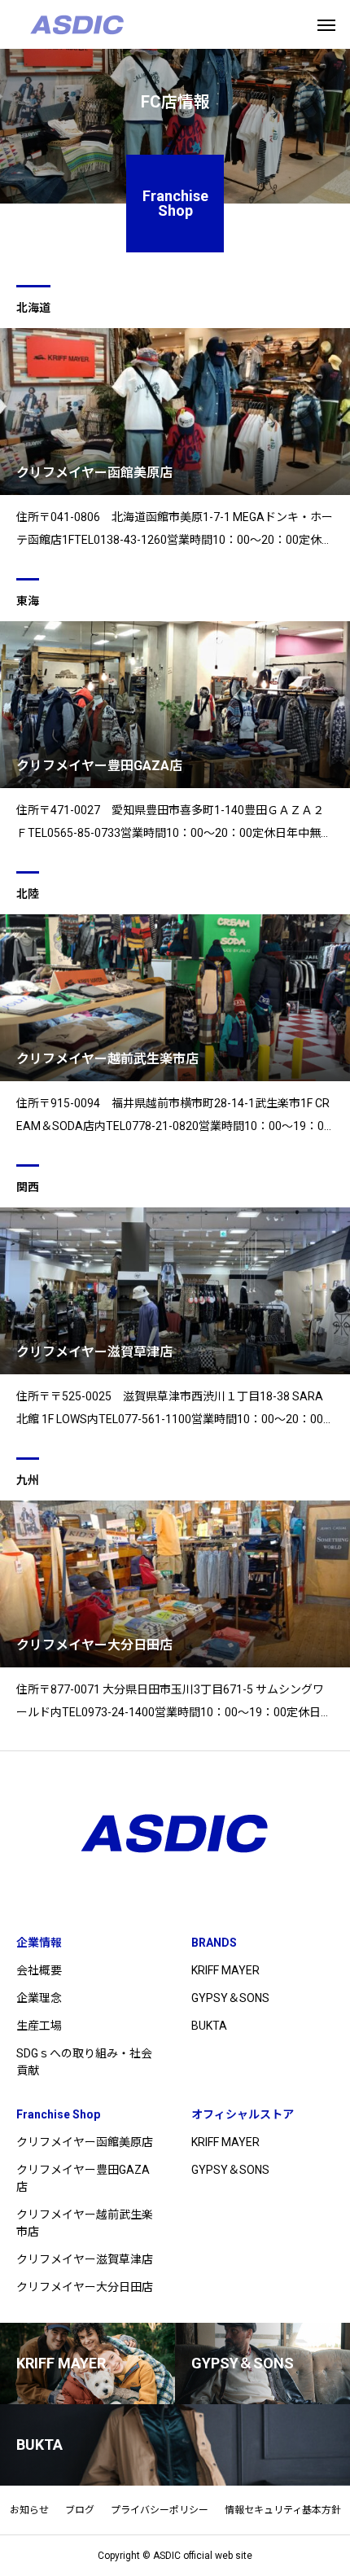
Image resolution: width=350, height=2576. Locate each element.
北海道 (33, 308)
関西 (28, 1187)
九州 (28, 1480)
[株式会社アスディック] (77, 24)
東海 (28, 601)
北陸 (28, 894)
